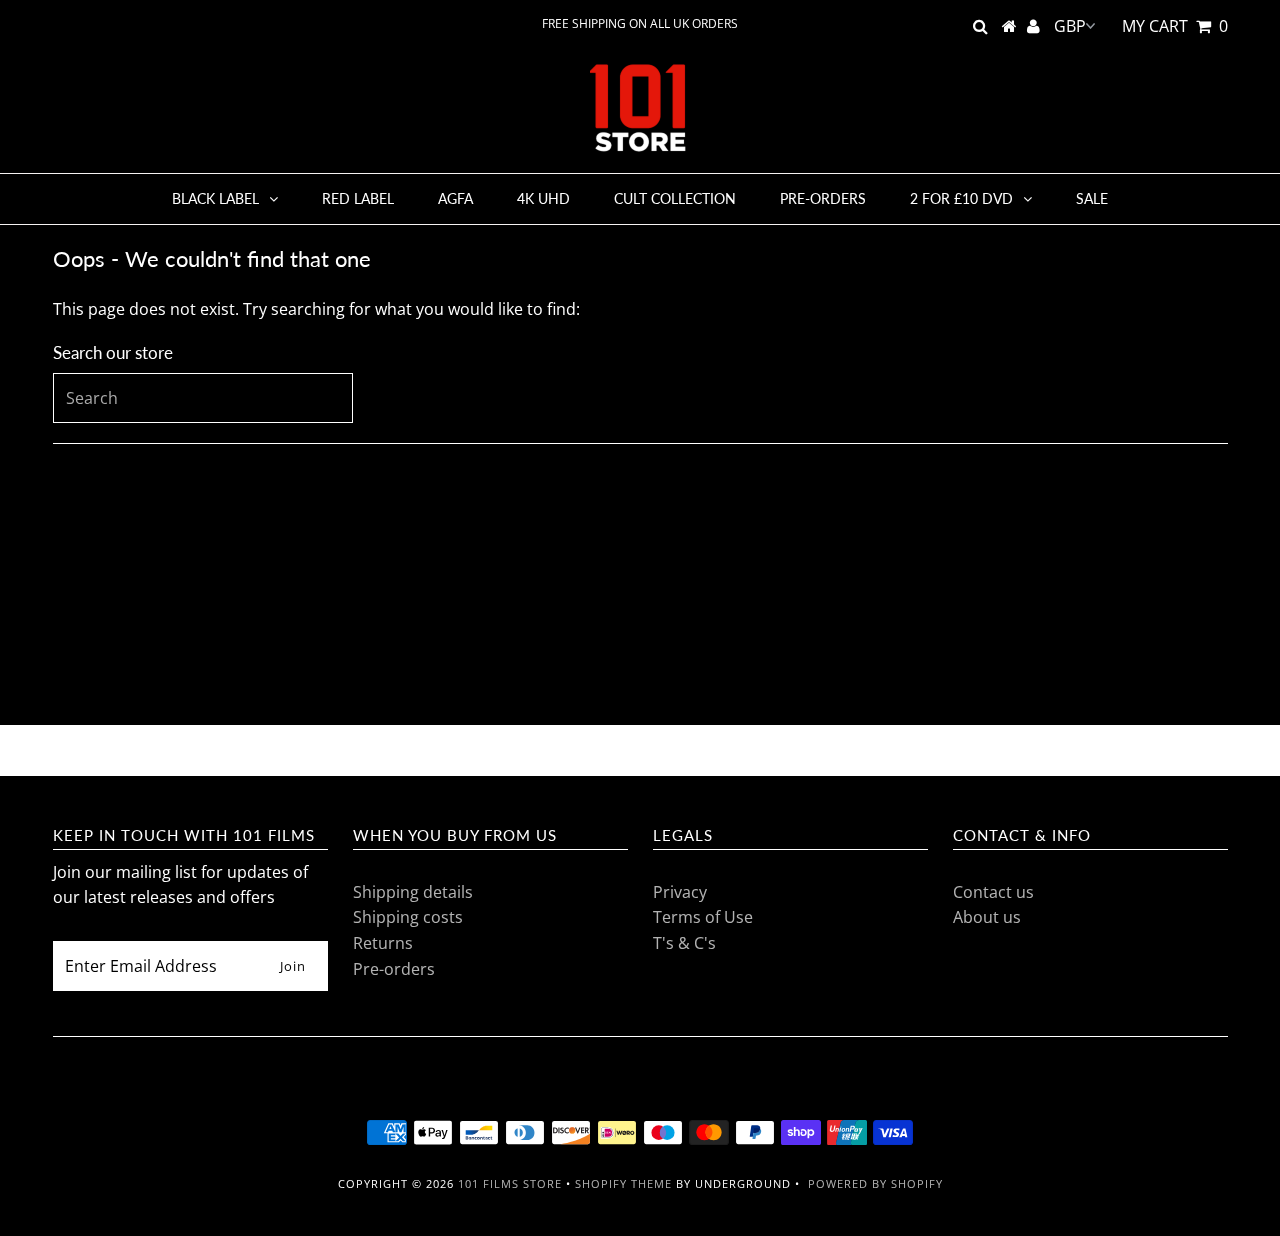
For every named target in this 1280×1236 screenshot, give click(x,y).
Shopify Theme (623, 1183)
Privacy (680, 892)
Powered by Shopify (875, 1183)
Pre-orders (823, 198)
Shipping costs (408, 917)
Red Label (358, 198)
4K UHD (543, 198)
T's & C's (684, 943)
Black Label (215, 198)
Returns (383, 943)
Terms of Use (703, 917)
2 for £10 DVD (961, 198)
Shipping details (413, 892)
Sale (1092, 198)
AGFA (455, 198)
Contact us (993, 892)
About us (987, 917)
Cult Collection (675, 198)
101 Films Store (510, 1183)
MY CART (1175, 26)
